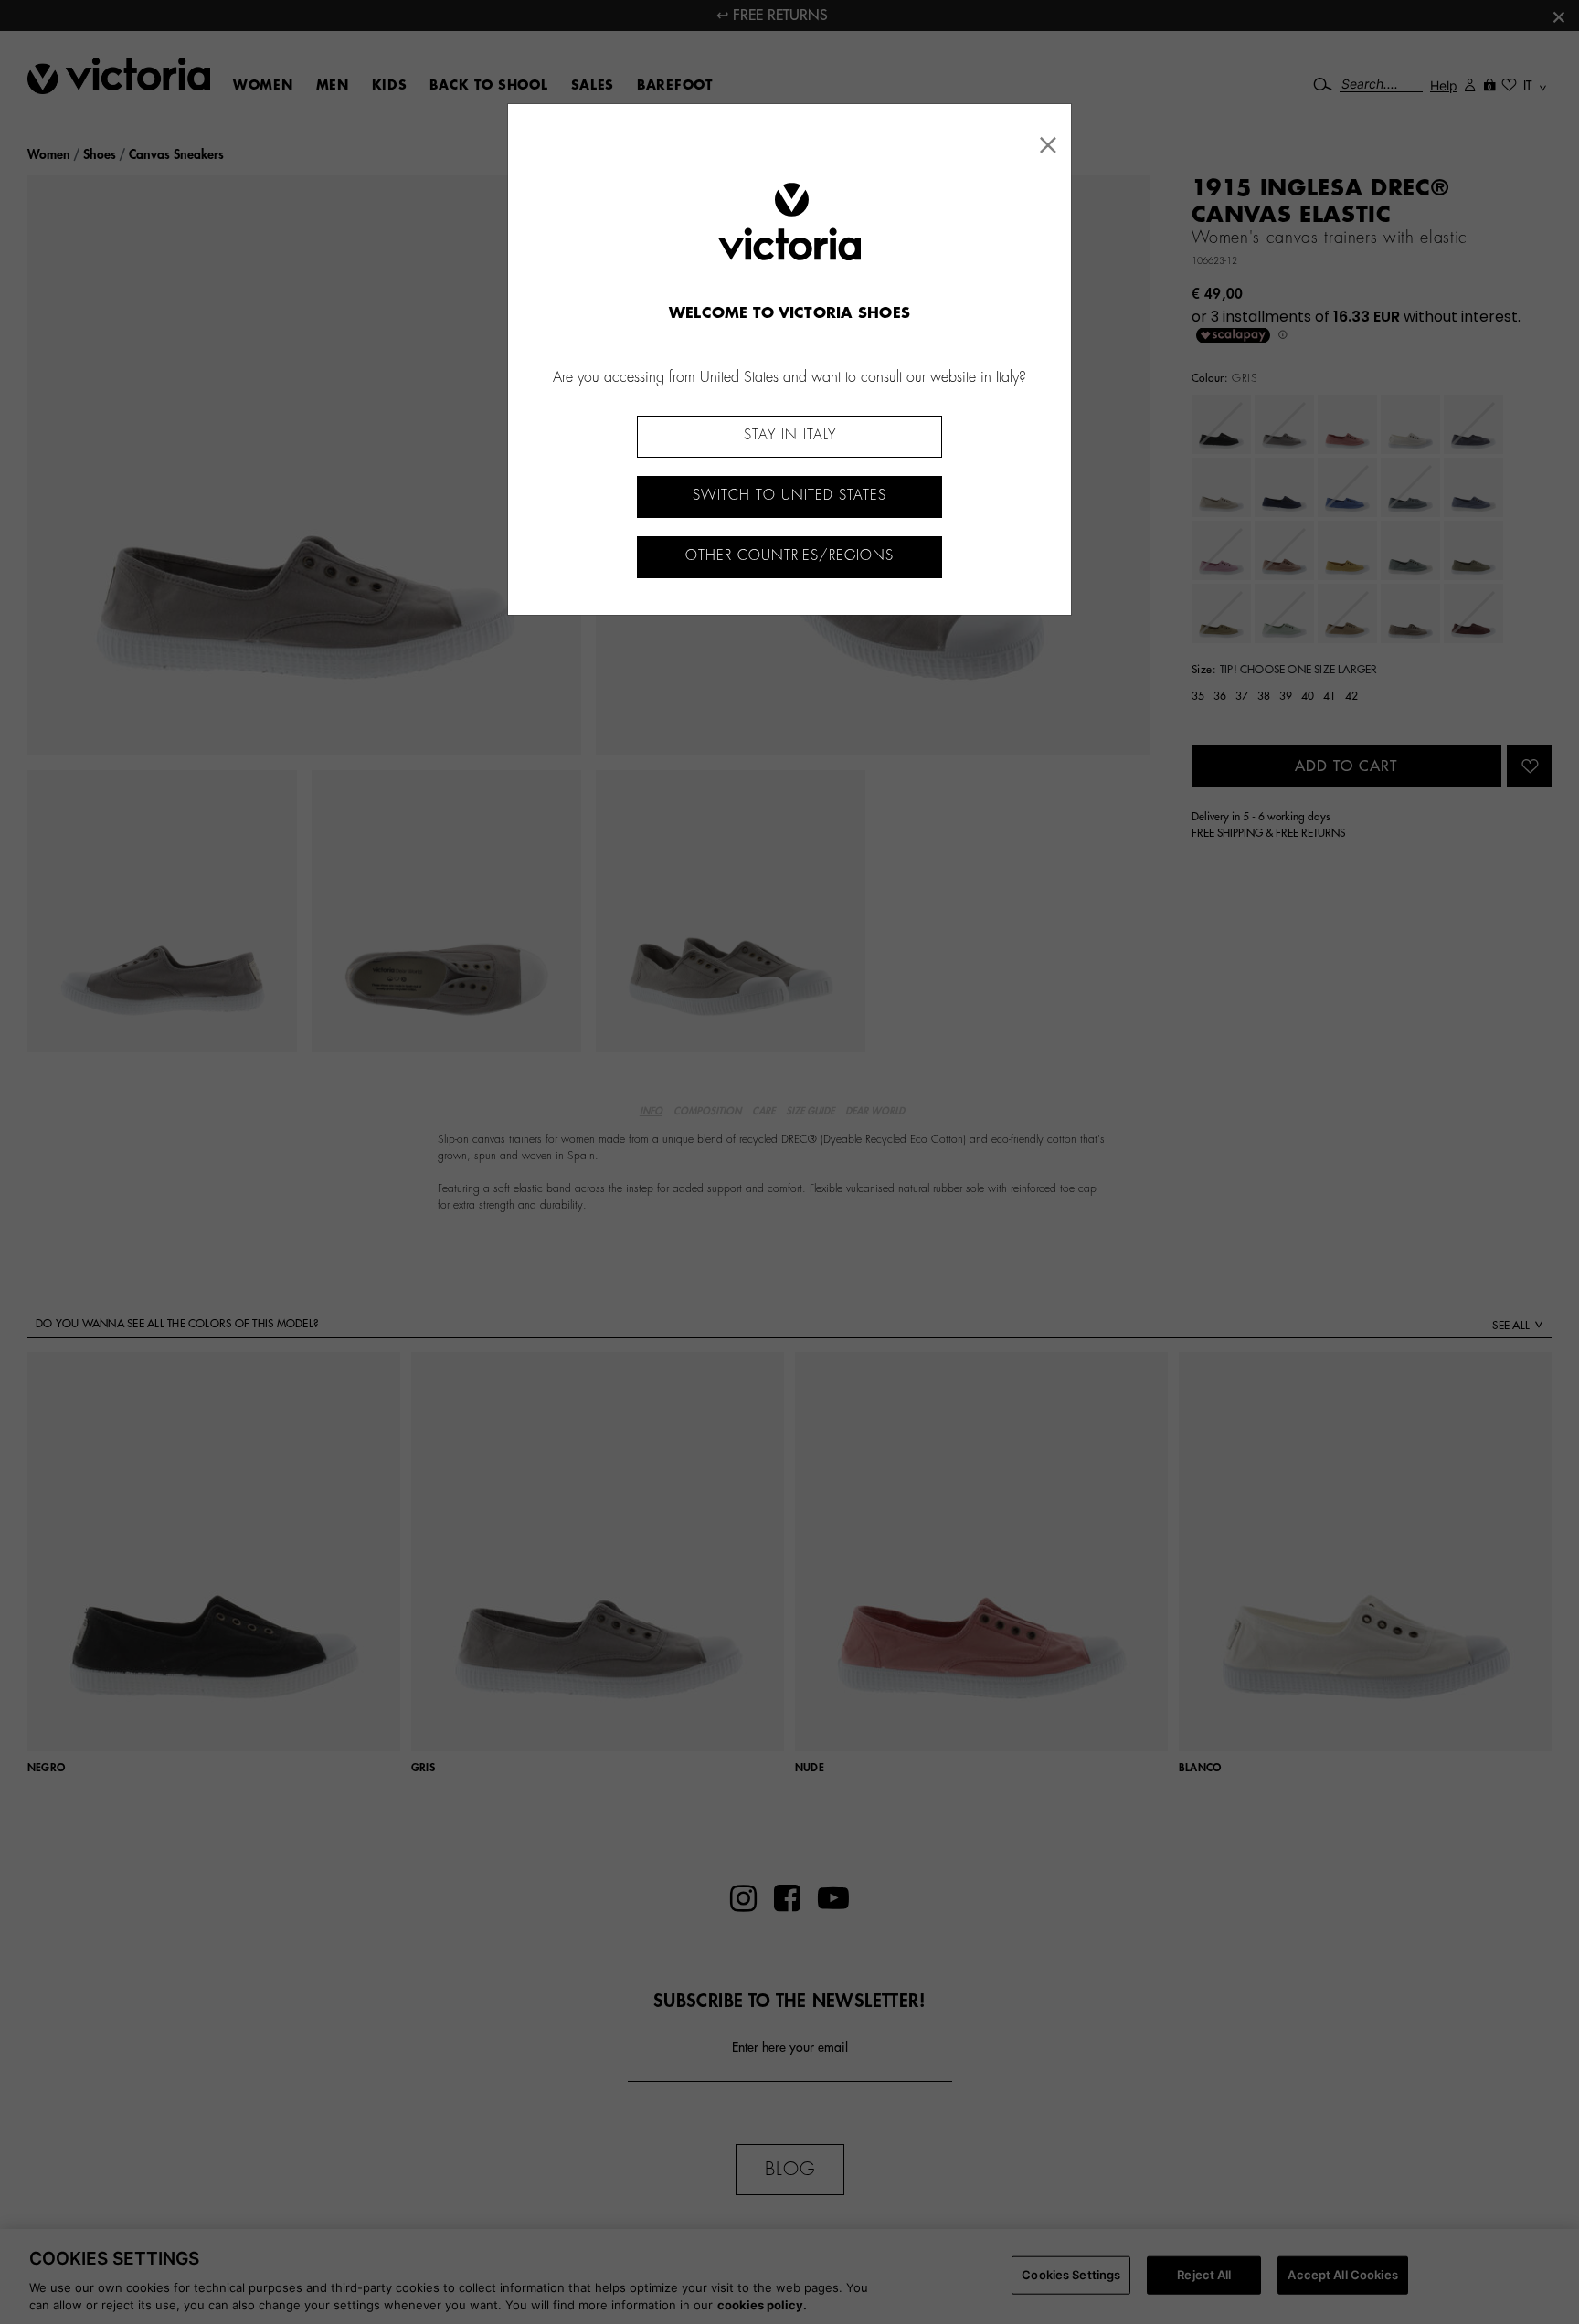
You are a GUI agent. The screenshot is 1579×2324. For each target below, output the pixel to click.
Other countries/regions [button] (789, 556)
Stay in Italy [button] (790, 435)
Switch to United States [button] (789, 496)
